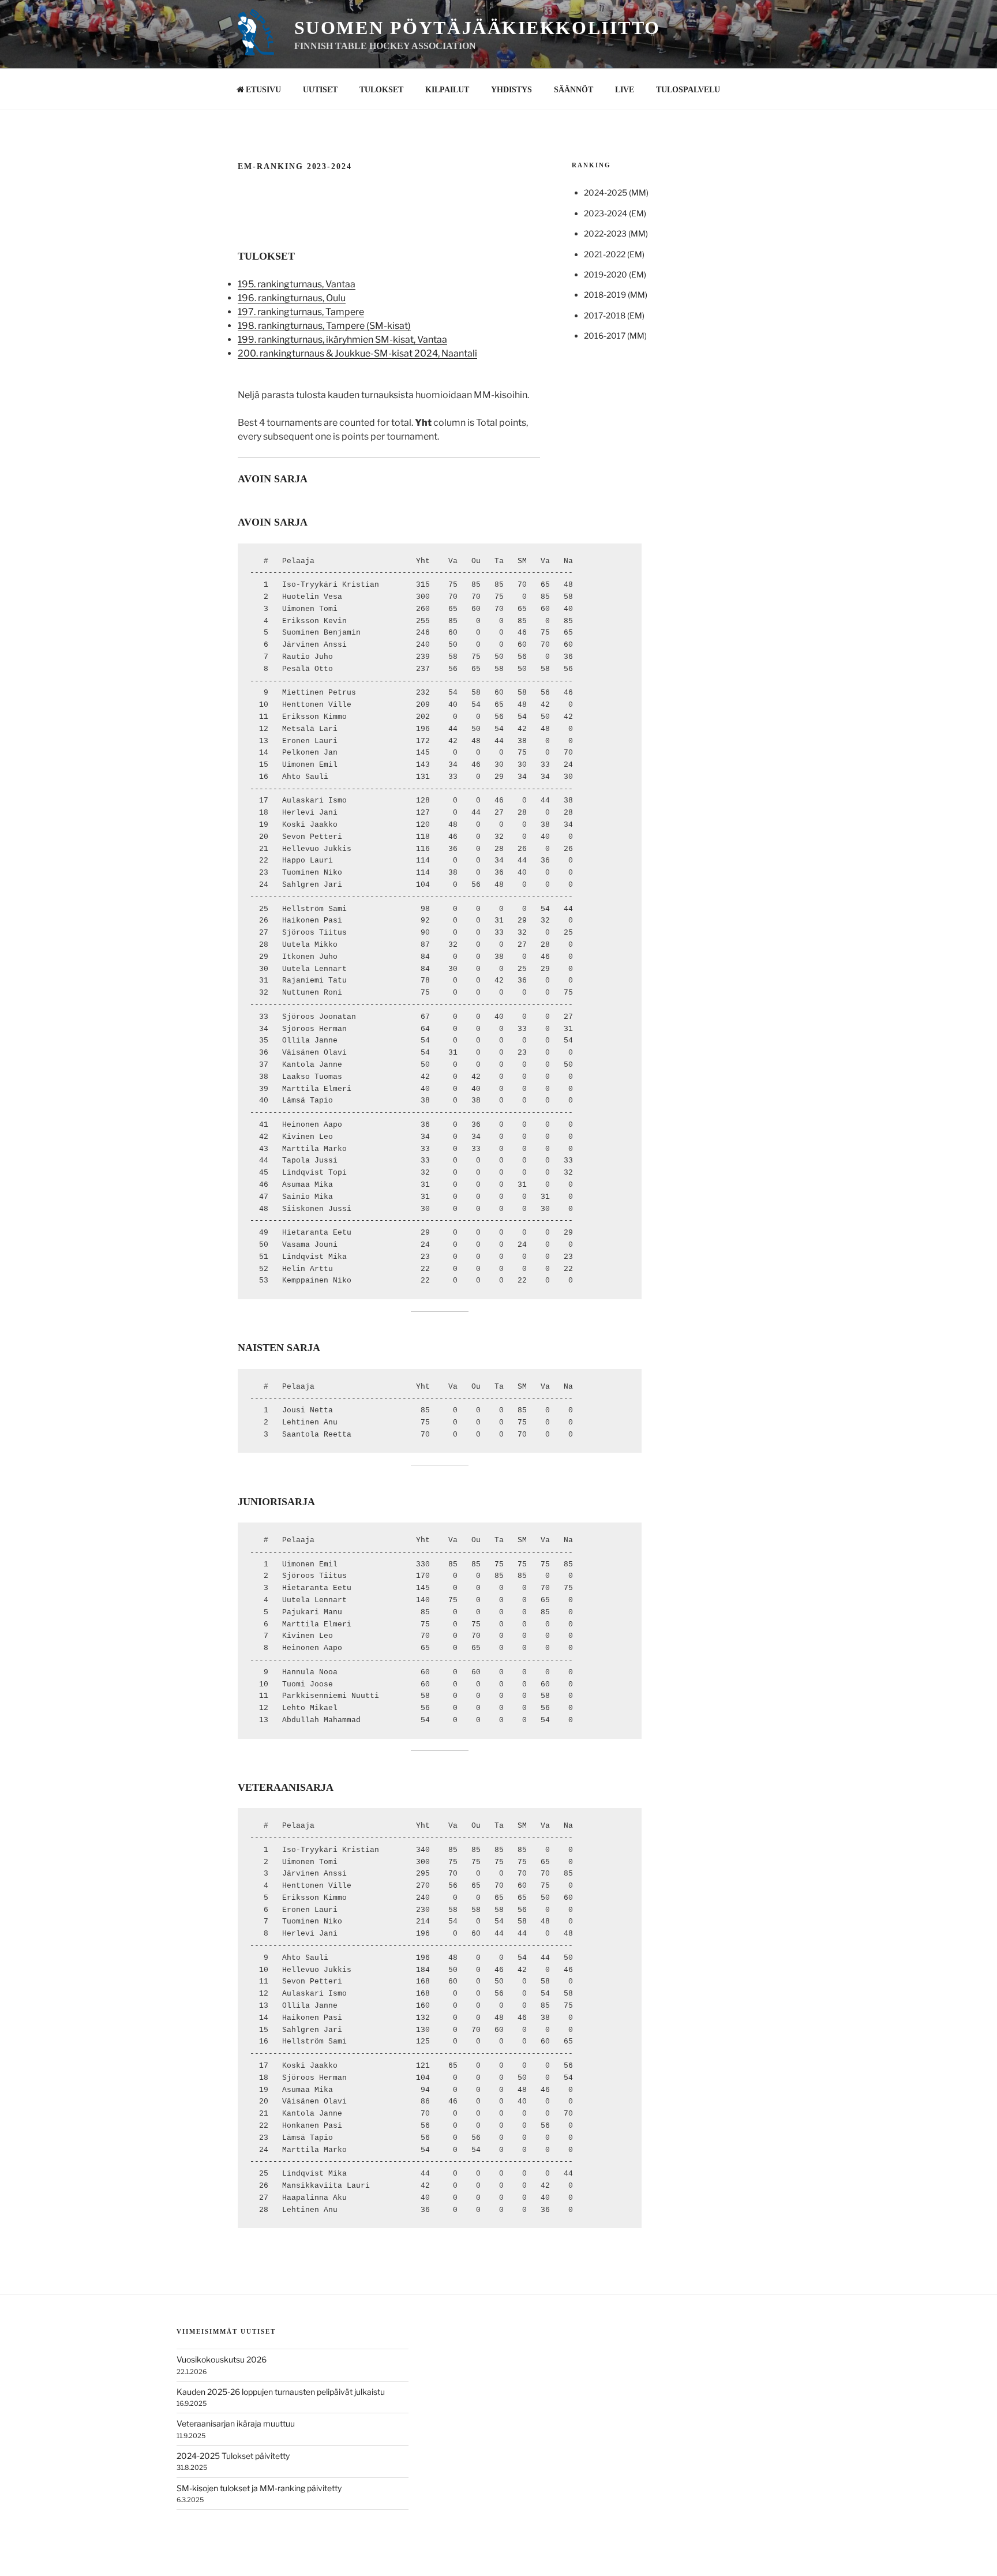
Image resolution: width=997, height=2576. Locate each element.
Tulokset (381, 90)
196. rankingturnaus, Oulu (292, 298)
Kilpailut (447, 90)
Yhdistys (511, 90)
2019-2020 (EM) (615, 274)
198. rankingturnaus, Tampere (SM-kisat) (324, 326)
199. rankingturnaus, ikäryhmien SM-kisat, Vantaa (342, 340)
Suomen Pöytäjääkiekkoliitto (477, 28)
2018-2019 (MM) (616, 295)
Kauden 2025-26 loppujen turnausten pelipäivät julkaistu (281, 2392)
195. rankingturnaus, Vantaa (297, 284)
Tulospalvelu (688, 90)
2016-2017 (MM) (615, 335)
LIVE (625, 90)
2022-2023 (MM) (616, 233)
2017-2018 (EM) (614, 315)
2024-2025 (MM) (616, 192)
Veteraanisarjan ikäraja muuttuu (236, 2423)
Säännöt (574, 90)
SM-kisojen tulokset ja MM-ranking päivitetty (259, 2488)
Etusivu (263, 90)
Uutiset (320, 90)
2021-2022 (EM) (614, 254)
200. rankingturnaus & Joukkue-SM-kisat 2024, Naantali (357, 353)
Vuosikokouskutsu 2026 (222, 2359)
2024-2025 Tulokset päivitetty (233, 2456)
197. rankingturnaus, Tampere (301, 312)
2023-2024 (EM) (615, 213)
